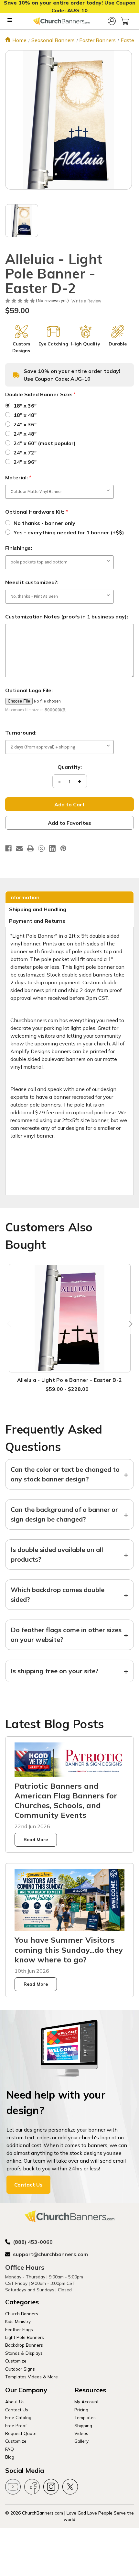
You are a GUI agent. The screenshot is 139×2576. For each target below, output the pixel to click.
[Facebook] (8, 848)
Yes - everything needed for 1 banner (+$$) (69, 532)
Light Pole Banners (25, 2337)
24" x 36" (25, 424)
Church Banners (22, 2314)
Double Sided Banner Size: (41, 394)
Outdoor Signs (20, 2369)
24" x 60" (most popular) (45, 443)
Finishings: (19, 548)
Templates (85, 2417)
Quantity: (70, 767)
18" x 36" (25, 406)
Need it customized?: (32, 582)
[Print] (30, 848)
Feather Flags (19, 2329)
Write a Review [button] (86, 301)
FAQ (10, 2449)
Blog (10, 2457)
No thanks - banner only (44, 523)
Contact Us (28, 2185)
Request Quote (21, 2433)
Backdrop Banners (24, 2345)
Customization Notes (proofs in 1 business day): (67, 617)
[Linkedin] (52, 848)
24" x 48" (25, 434)
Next (129, 1324)
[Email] (19, 848)
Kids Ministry (18, 2321)
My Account (86, 2401)
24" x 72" (25, 453)
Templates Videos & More (32, 2377)
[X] (41, 848)
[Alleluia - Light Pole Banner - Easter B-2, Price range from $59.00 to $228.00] (70, 1318)
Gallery (81, 2441)
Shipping (83, 2425)
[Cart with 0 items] (125, 21)
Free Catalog (18, 2417)
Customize (16, 2361)
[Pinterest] (63, 848)
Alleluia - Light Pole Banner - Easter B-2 (69, 1380)
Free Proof (16, 2425)
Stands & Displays (24, 2353)
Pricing (81, 2410)
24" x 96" (25, 462)
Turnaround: (21, 733)
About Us (15, 2401)
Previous (10, 1324)
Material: (18, 477)
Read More (36, 1839)
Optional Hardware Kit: (37, 512)
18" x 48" (25, 415)
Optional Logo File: (29, 690)
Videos (81, 2433)
